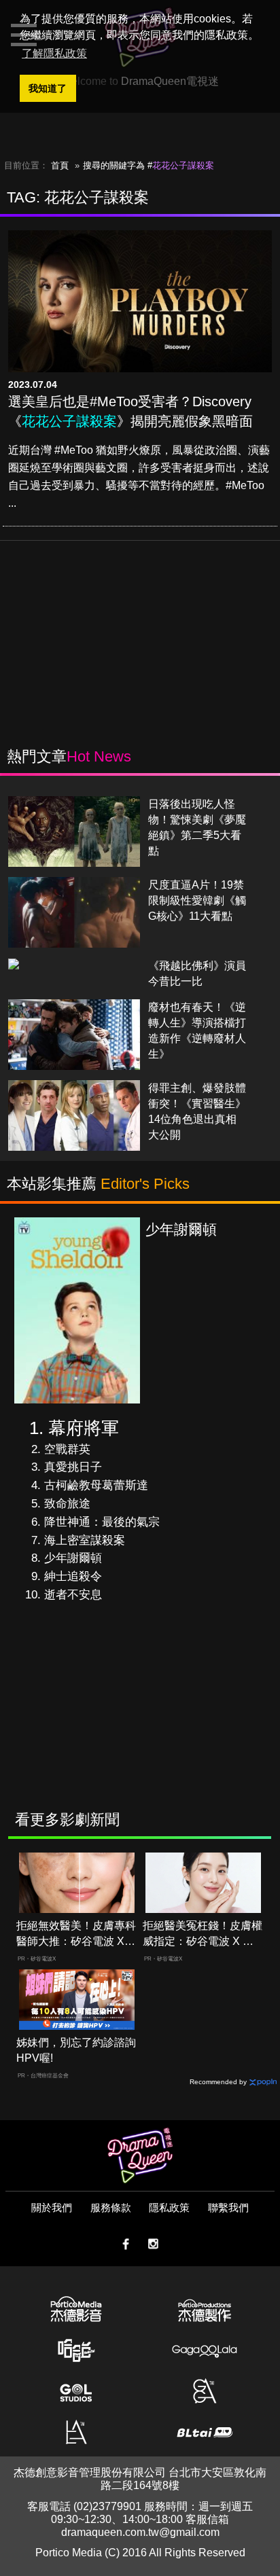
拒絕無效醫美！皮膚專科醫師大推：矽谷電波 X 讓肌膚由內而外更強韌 (76, 1934)
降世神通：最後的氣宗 (102, 1522)
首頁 (60, 165)
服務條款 (111, 2207)
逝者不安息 (73, 1595)
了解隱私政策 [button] (54, 53)
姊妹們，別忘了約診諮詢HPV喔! (76, 2050)
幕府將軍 (84, 1428)
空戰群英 (67, 1449)
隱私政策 (169, 2207)
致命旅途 (67, 1504)
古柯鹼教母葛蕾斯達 (96, 1485)
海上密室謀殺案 (85, 1540)
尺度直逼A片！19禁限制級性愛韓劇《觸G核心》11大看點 (197, 900)
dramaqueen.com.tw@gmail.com (140, 2532)
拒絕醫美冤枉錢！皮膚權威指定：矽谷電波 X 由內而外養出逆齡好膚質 (203, 1934)
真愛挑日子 (73, 1467)
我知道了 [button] (48, 88)
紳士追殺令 (73, 1576)
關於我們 (52, 2207)
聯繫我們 (228, 2207)
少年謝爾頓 (73, 1558)
